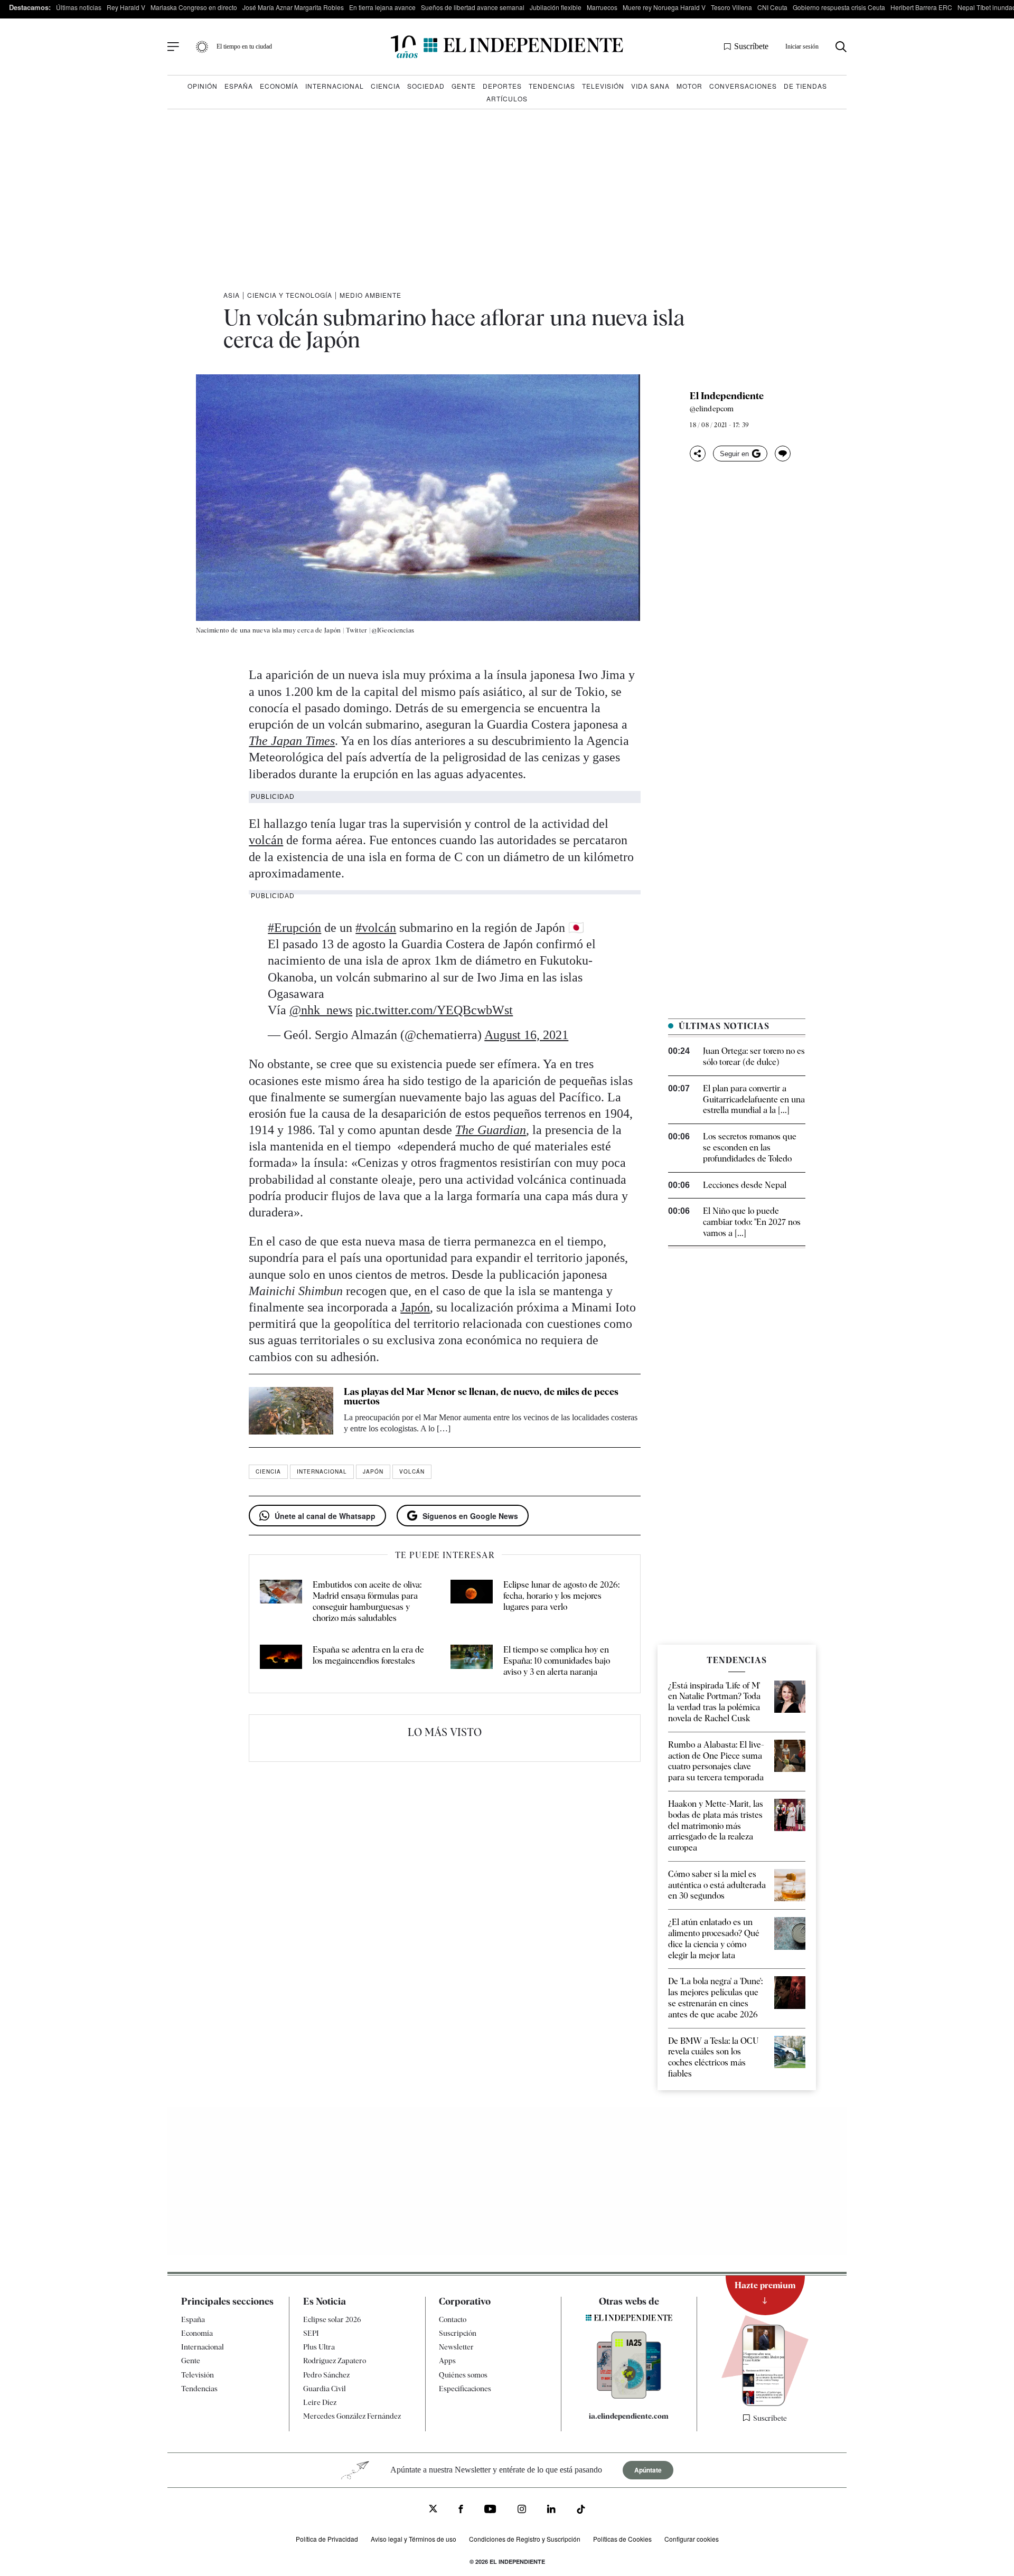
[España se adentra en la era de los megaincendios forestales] (281, 1661)
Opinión (203, 86)
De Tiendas (805, 86)
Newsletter (456, 2347)
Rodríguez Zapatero (335, 2361)
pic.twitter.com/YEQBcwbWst (434, 1010)
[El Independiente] (507, 47)
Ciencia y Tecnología (290, 295)
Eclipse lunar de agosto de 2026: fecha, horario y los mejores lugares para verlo (561, 1596)
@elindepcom (712, 409)
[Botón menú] (173, 47)
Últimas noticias (79, 7)
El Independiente (727, 396)
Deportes (502, 86)
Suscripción (458, 2333)
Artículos (507, 98)
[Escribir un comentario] (783, 454)
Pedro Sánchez (326, 2375)
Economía (279, 86)
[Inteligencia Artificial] (629, 2396)
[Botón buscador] (841, 47)
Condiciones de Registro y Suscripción (525, 2539)
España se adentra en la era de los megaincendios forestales (368, 1655)
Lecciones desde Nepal (745, 1185)
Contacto (453, 2319)
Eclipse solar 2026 (332, 2319)
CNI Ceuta (772, 7)
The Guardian (491, 1130)
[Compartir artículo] (698, 454)
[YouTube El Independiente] (490, 2510)
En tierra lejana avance (382, 7)
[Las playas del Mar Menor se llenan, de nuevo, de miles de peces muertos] (291, 1411)
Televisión (603, 86)
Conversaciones (743, 86)
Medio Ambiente (370, 295)
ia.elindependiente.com (629, 2416)
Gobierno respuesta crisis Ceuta (839, 7)
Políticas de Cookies (622, 2539)
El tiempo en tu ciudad (244, 46)
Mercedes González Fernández (352, 2416)
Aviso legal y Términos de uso (414, 2539)
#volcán (376, 928)
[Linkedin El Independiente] (551, 2510)
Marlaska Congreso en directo (194, 7)
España (239, 86)
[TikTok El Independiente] (581, 2511)
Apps (447, 2361)
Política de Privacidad (327, 2539)
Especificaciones (465, 2389)
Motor (689, 86)
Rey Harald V (126, 7)
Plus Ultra (319, 2347)
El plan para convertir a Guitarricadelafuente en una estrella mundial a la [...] (754, 1100)
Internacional (335, 86)
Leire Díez (320, 2402)
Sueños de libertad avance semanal (473, 7)
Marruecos (602, 7)
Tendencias (552, 86)
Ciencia (386, 86)
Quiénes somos (463, 2375)
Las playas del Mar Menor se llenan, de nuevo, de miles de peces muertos (481, 1396)
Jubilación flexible (556, 7)
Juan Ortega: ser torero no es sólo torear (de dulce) (754, 1056)
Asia (232, 295)
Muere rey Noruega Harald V (664, 7)
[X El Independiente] (433, 2510)
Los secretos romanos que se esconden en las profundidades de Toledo (750, 1148)
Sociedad (426, 86)
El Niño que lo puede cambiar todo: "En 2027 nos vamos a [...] (752, 1222)
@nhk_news (321, 1010)
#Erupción (294, 928)
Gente (464, 86)
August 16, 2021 (526, 1035)
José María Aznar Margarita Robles (293, 7)
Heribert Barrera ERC (921, 7)
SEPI (311, 2333)
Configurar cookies (692, 2539)
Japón (415, 1307)
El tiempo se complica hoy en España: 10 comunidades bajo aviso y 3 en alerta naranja (557, 1661)
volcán (266, 840)
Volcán (412, 1471)
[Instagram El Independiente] (522, 2510)
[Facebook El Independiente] (461, 2510)
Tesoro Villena (731, 7)
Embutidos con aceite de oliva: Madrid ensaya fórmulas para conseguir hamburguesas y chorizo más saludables (367, 1601)
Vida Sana (650, 86)
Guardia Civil (325, 2389)
